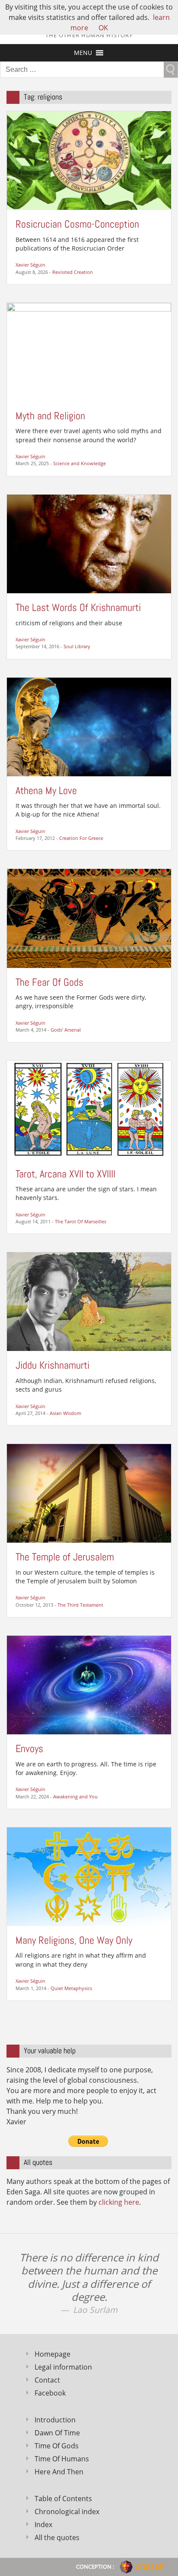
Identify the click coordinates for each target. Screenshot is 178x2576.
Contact (47, 2380)
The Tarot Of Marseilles (81, 1221)
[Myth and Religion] (89, 351)
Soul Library (77, 646)
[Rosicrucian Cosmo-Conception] (89, 160)
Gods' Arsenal (66, 1030)
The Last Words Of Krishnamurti (78, 607)
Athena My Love (46, 790)
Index (43, 2525)
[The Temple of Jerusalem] (89, 1493)
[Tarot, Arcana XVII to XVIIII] (89, 1110)
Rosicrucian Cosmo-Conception (77, 224)
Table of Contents (63, 2499)
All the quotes (57, 2537)
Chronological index (67, 2512)
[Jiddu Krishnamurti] (89, 1301)
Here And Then (59, 2472)
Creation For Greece (81, 838)
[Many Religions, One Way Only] (89, 1876)
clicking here (119, 2202)
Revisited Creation (73, 272)
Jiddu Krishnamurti (52, 1365)
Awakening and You (75, 1796)
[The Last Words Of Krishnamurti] (89, 543)
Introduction (55, 2420)
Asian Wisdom (65, 1413)
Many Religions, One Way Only (74, 1940)
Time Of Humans (62, 2459)
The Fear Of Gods (49, 982)
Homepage (52, 2354)
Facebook (50, 2393)
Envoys (29, 1748)
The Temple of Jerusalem (65, 1557)
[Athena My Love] (89, 726)
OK (103, 28)
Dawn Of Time (57, 2433)
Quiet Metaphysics (71, 1988)
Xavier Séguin (30, 265)
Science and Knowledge (79, 463)
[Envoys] (89, 1684)
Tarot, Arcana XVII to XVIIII (65, 1174)
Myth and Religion (50, 416)
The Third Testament (80, 1605)
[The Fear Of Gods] (89, 918)
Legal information (63, 2367)
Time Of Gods (57, 2446)
